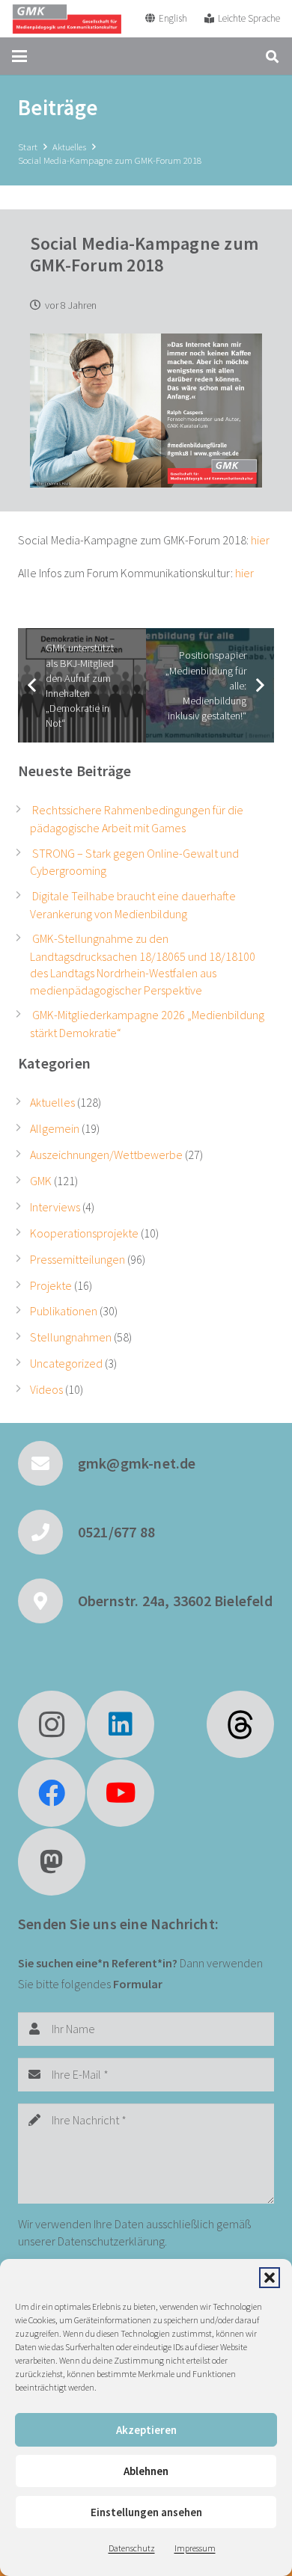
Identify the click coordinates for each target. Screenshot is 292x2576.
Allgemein (55, 1128)
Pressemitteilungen (77, 1259)
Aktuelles (52, 1102)
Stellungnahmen (71, 1337)
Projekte (51, 1285)
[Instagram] (52, 1724)
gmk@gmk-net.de (137, 1463)
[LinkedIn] (121, 1724)
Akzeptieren (146, 2430)
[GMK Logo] (67, 19)
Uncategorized (66, 1363)
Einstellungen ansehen (146, 2512)
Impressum (195, 2548)
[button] (270, 2278)
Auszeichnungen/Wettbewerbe (106, 1155)
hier (260, 540)
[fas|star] (240, 1724)
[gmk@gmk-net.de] (48, 1463)
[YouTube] (121, 1793)
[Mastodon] (52, 1862)
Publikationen (64, 1311)
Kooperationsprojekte (84, 1233)
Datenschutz (132, 2548)
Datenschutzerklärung (111, 2241)
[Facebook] (52, 1793)
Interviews (55, 1207)
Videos (46, 1389)
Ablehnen (146, 2471)
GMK (41, 1181)
